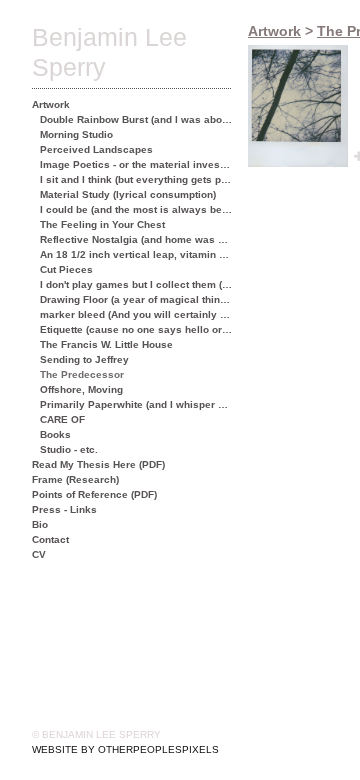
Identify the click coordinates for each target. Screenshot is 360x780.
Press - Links (64, 509)
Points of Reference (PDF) (94, 494)
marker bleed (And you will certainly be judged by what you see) (136, 314)
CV (39, 554)
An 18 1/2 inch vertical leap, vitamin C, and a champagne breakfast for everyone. (136, 254)
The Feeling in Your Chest (102, 224)
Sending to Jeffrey (84, 359)
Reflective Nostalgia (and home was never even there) (136, 239)
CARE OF (62, 419)
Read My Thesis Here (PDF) (98, 464)
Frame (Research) (75, 479)
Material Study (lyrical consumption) (128, 194)
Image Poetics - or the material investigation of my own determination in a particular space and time (136, 164)
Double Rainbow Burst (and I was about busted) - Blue (136, 119)
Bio (40, 524)
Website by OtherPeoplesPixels (125, 749)
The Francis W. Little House (106, 344)
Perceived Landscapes (96, 149)
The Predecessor (82, 374)
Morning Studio (76, 134)
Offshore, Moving (81, 389)
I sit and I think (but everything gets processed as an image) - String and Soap (136, 179)
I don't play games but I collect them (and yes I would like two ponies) (136, 284)
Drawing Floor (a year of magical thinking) (136, 299)
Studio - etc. (69, 449)
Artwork (51, 104)
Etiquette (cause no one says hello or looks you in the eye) (136, 329)
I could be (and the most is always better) (136, 209)
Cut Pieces (66, 269)
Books (55, 434)
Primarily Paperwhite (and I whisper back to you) (136, 404)
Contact (50, 539)
